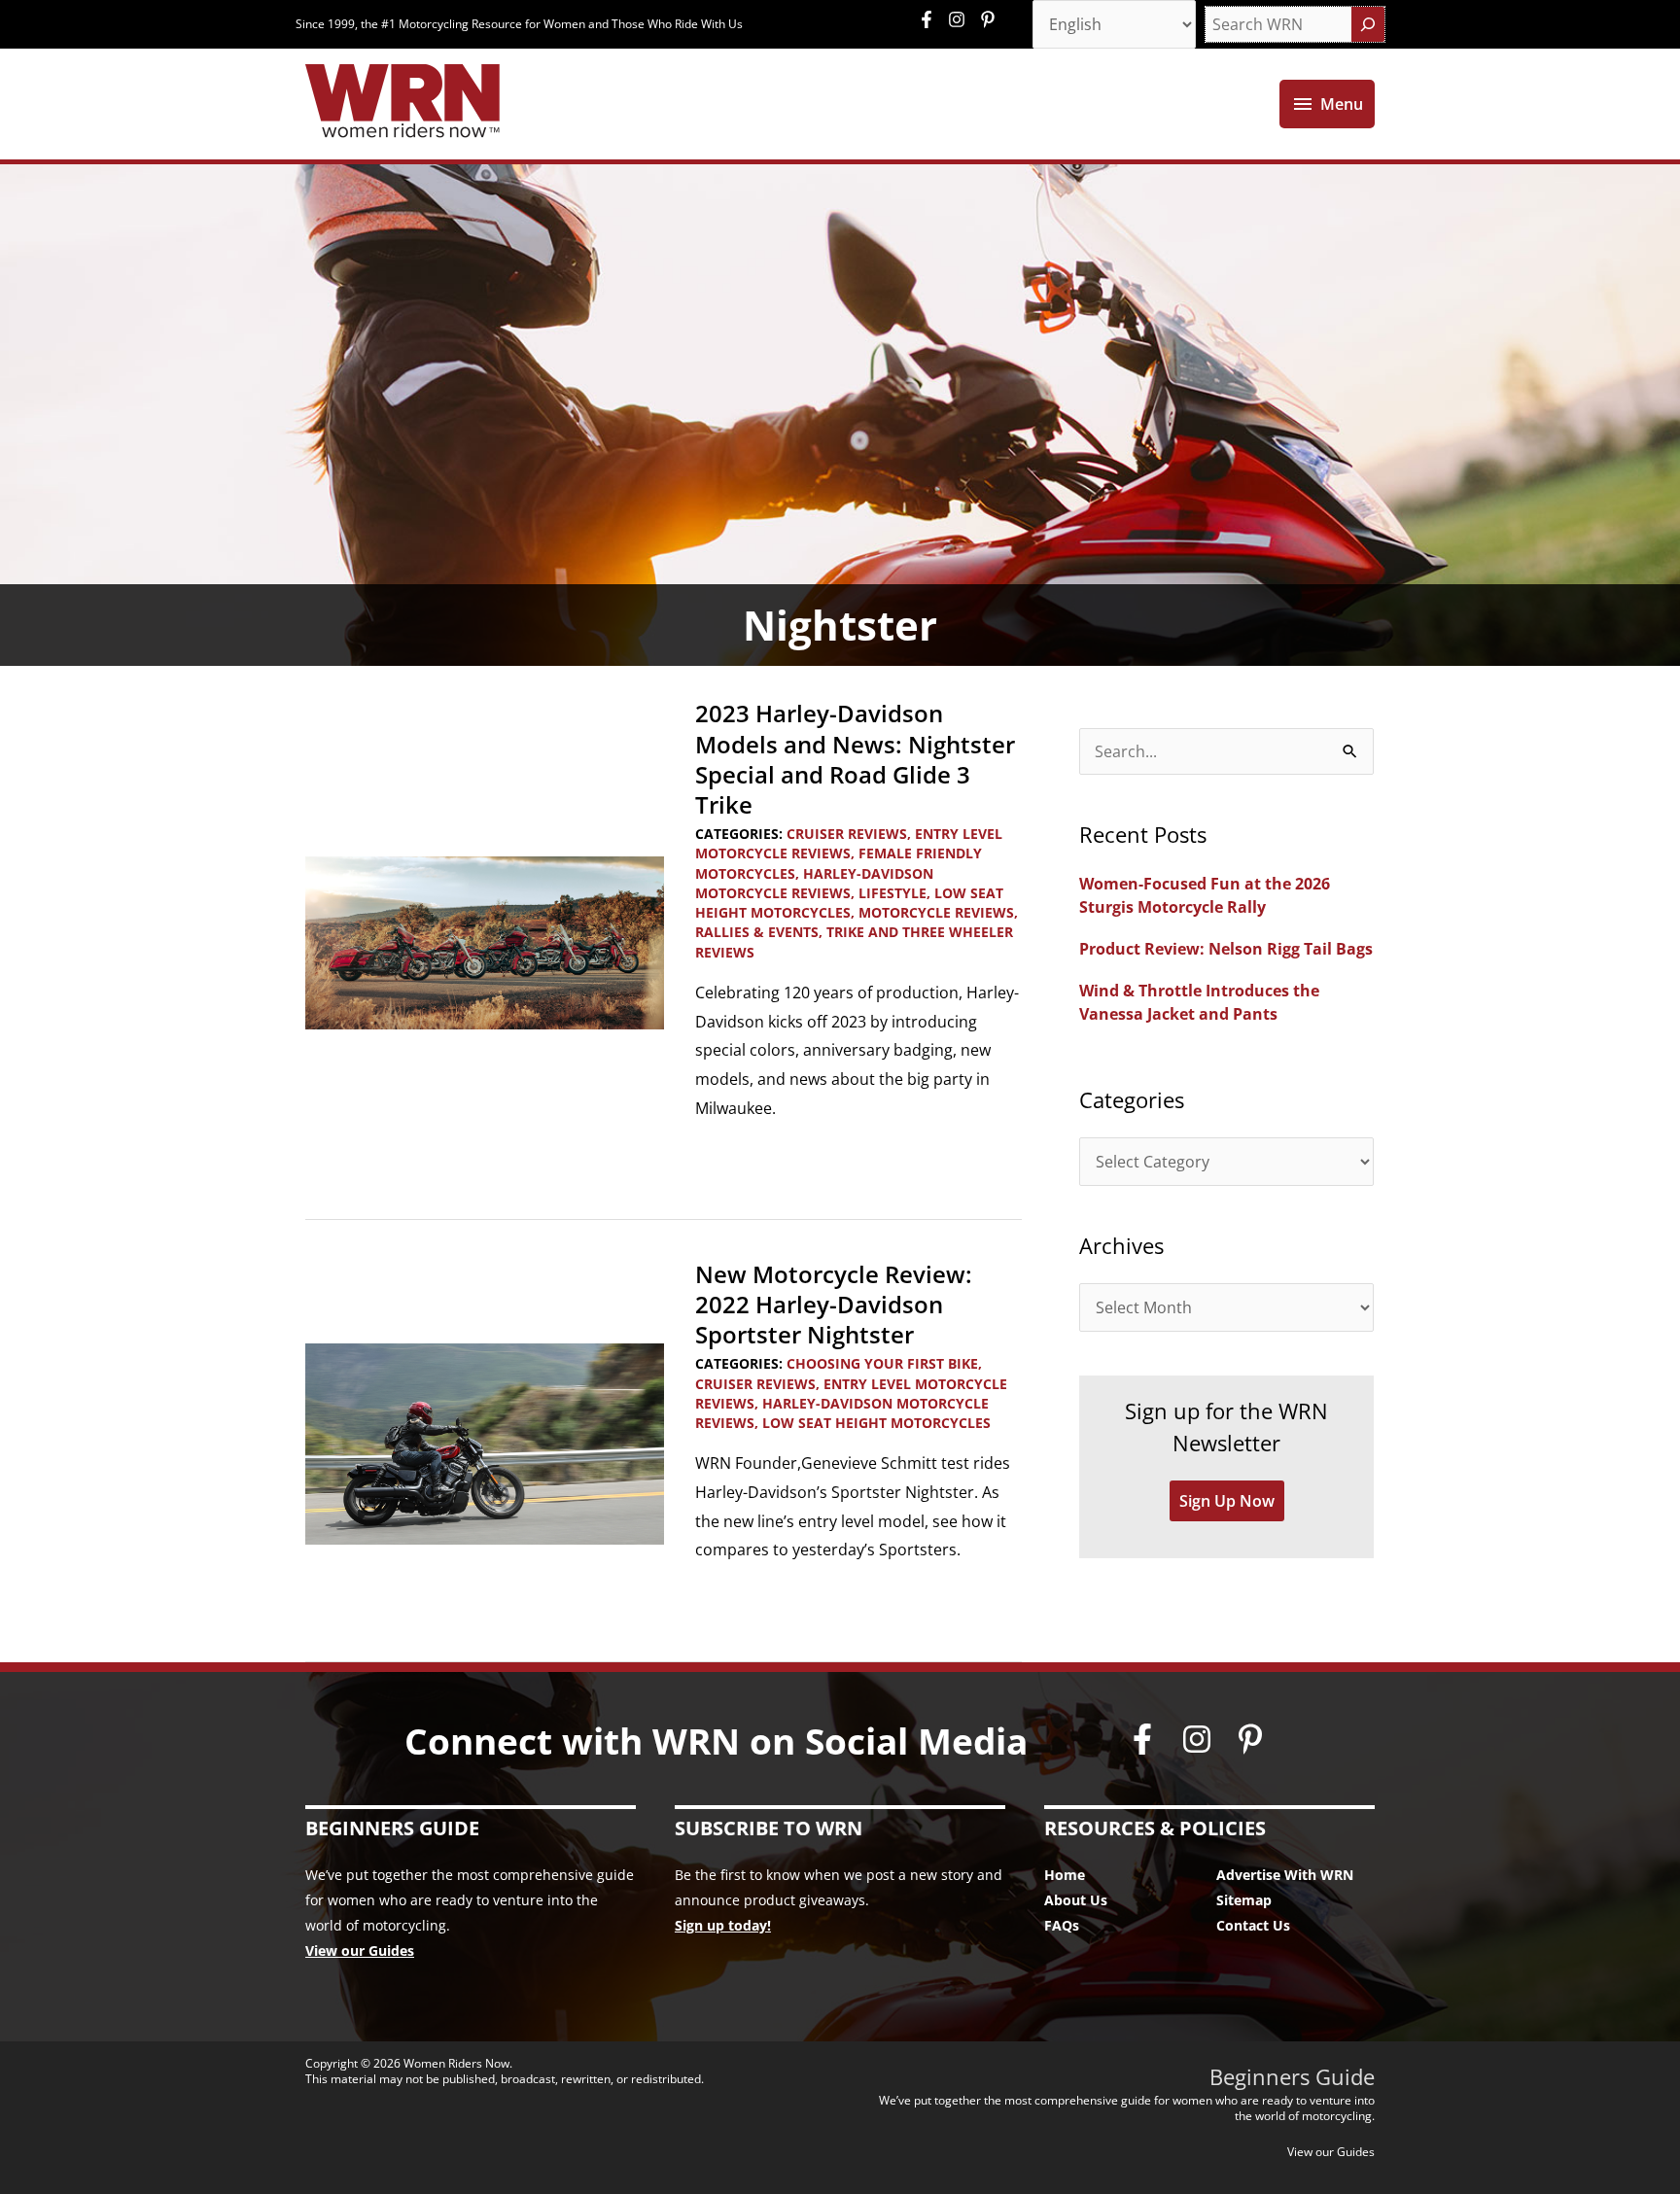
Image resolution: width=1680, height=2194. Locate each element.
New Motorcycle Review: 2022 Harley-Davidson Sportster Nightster (834, 1304)
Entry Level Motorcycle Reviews (849, 843)
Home (1065, 1875)
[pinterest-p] (990, 19)
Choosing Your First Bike (882, 1363)
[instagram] (962, 19)
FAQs (1062, 1925)
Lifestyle (892, 893)
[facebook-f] (931, 19)
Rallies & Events (757, 932)
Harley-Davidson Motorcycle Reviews (814, 883)
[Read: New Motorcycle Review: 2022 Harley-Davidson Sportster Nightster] (485, 1443)
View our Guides (360, 1950)
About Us (1076, 1900)
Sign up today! (723, 1925)
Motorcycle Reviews (936, 912)
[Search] (1368, 24)
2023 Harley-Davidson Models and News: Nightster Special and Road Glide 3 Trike (855, 759)
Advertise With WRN (1285, 1875)
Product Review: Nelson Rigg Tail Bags (1226, 949)
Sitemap (1244, 1900)
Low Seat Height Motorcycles (849, 903)
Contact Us (1253, 1925)
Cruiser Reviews (847, 834)
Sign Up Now (1227, 1501)
